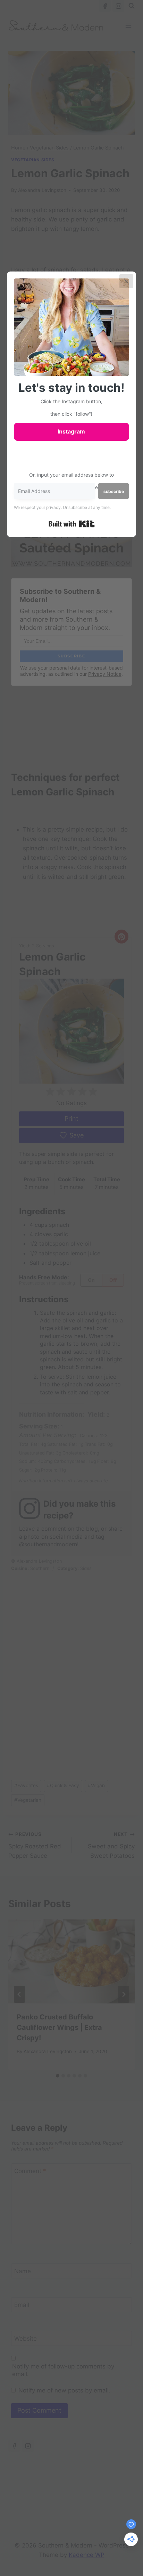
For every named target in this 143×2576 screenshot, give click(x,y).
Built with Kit (72, 524)
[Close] (126, 281)
